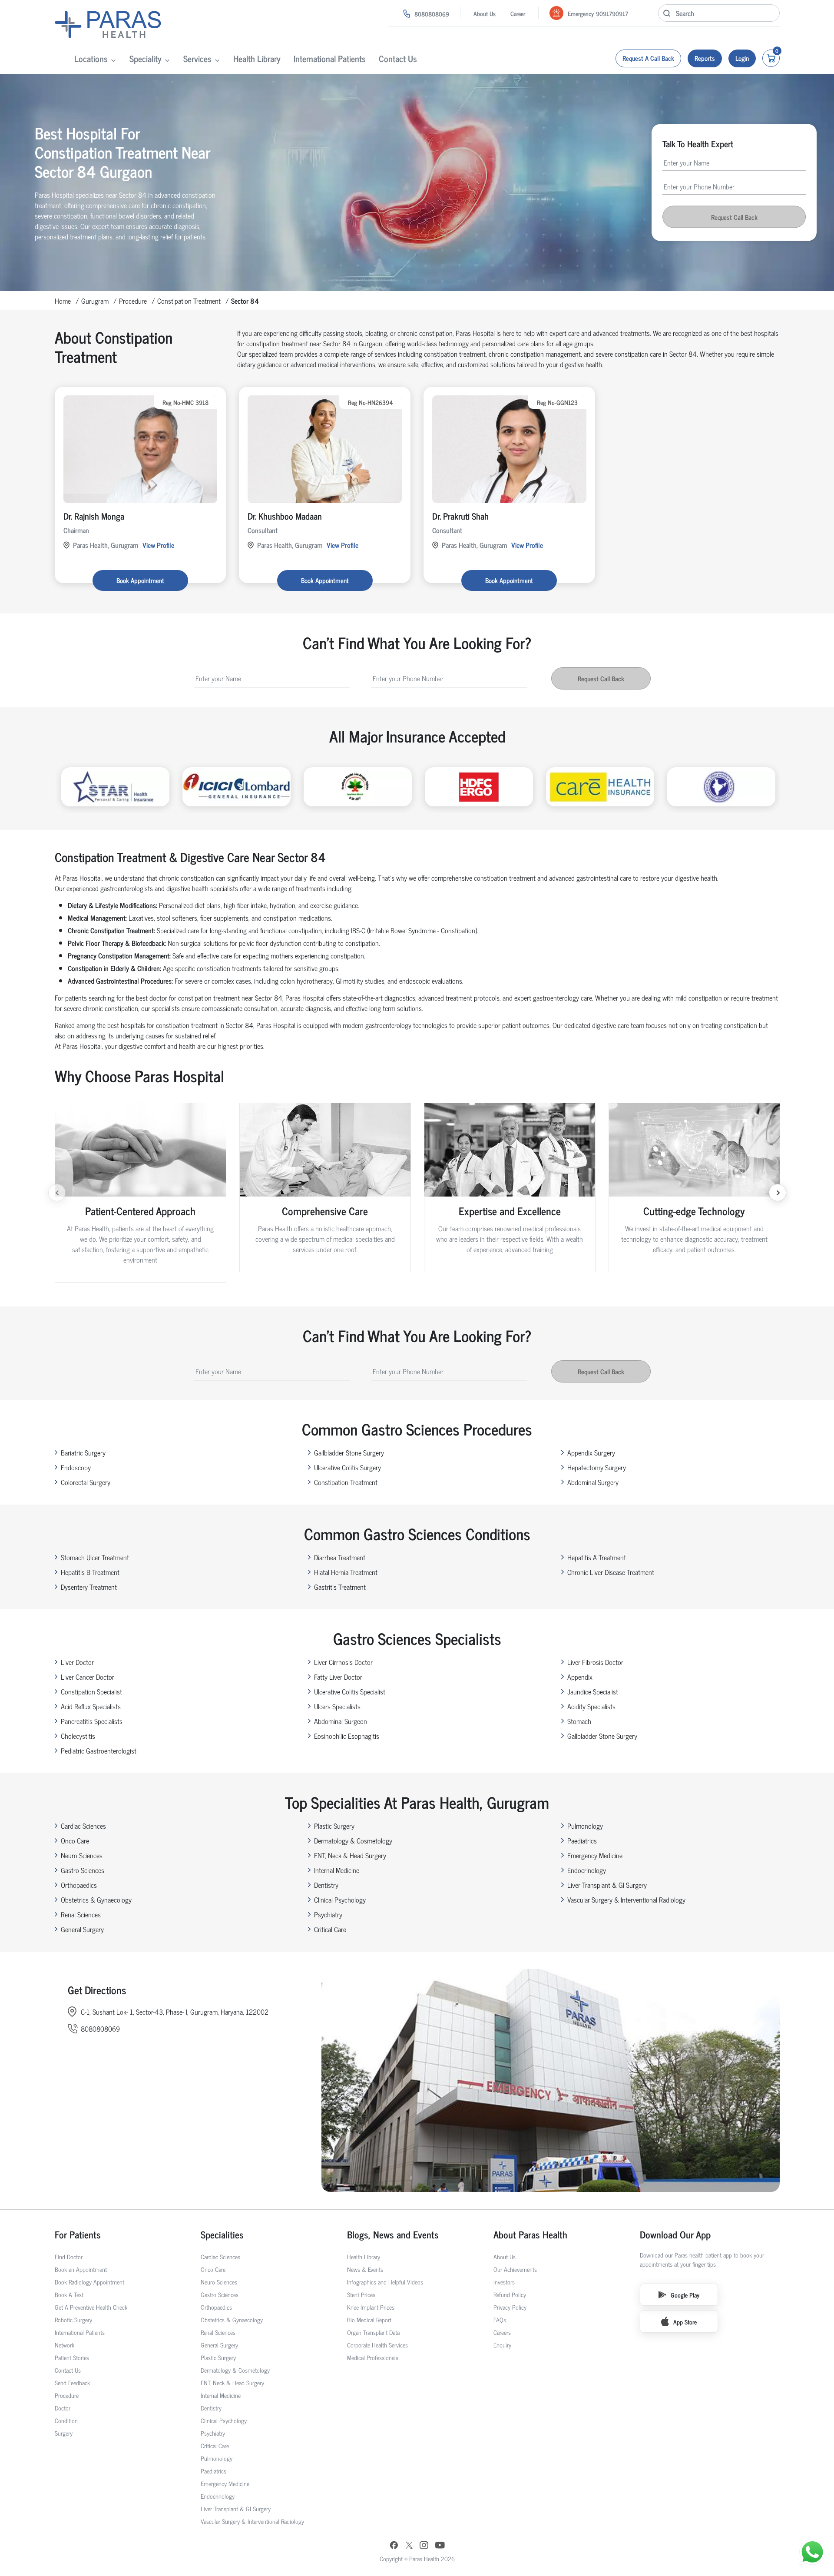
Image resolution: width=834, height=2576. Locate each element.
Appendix (580, 1677)
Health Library (257, 58)
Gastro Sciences (83, 1870)
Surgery (64, 2433)
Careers (502, 2332)
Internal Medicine (337, 1870)
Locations (91, 58)
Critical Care (330, 1929)
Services (197, 58)
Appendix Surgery (591, 1452)
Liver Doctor (77, 1662)
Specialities (222, 2234)
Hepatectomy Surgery (597, 1467)
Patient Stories (72, 2357)
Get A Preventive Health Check (91, 2307)
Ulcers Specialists (337, 1706)
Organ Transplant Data (373, 2332)
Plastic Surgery (334, 1826)
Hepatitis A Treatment (597, 1557)
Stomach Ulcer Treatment (95, 1557)
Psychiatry (328, 1914)
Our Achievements (515, 2269)
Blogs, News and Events (393, 2234)
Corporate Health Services (377, 2345)
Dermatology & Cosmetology (353, 1840)
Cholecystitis (78, 1736)
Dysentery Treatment (89, 1587)
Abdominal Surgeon (341, 1721)
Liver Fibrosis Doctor (595, 1662)
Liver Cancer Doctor (88, 1677)
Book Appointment (140, 580)
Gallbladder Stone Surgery (349, 1452)
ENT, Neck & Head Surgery (350, 1855)
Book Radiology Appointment (89, 2282)
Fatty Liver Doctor (338, 1677)
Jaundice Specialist (593, 1691)
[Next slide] (778, 1193)
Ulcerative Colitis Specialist (350, 1691)
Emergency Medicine (595, 1855)
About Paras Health (530, 2234)
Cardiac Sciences (83, 1826)
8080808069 (432, 14)
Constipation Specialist (91, 1691)
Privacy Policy (510, 2307)
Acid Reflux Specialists (91, 1706)
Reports (705, 58)
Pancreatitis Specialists (92, 1721)
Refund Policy (510, 2294)
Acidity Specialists (591, 1706)
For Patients (78, 2234)
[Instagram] (424, 2546)
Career (518, 13)
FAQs (500, 2319)
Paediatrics (582, 1840)
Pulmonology (585, 1826)
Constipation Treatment (189, 301)
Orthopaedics (79, 1885)
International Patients (330, 58)
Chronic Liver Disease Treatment (611, 1572)
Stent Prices (361, 2294)
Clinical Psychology (340, 1900)
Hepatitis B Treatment (90, 1572)
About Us (485, 13)
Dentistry (326, 1885)
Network (65, 2345)
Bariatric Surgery (83, 1452)
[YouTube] (440, 2546)
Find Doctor (69, 2256)
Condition (66, 2420)
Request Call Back (734, 217)
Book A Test (69, 2294)
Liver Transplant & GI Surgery (607, 1885)
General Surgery (82, 1929)
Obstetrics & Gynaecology (96, 1900)
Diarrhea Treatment (340, 1557)
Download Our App (675, 2234)
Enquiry (502, 2345)
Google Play (685, 2295)
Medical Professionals (373, 2357)
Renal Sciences (81, 1914)
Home (63, 301)
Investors (504, 2282)
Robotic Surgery (73, 2319)
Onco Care (75, 1840)
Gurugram (95, 301)
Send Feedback (72, 2382)
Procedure (133, 301)
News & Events (365, 2269)
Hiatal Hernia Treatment (346, 1572)
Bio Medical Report (369, 2319)
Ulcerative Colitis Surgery (347, 1467)
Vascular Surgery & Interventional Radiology (626, 1900)
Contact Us (398, 58)
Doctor (63, 2408)
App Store (685, 2322)
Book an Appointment (81, 2269)
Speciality (146, 58)
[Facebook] (394, 2546)
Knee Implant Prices (371, 2307)
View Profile (158, 545)
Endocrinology (587, 1870)
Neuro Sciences (82, 1855)
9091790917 (612, 13)
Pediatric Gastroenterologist (99, 1750)
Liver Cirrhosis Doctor (343, 1662)
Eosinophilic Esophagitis (347, 1736)
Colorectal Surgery (86, 1482)
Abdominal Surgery (593, 1482)
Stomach (579, 1721)
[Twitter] (409, 2546)
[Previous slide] (57, 1193)
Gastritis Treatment (340, 1587)
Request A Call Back (648, 58)
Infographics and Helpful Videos (385, 2282)
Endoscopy (76, 1467)
